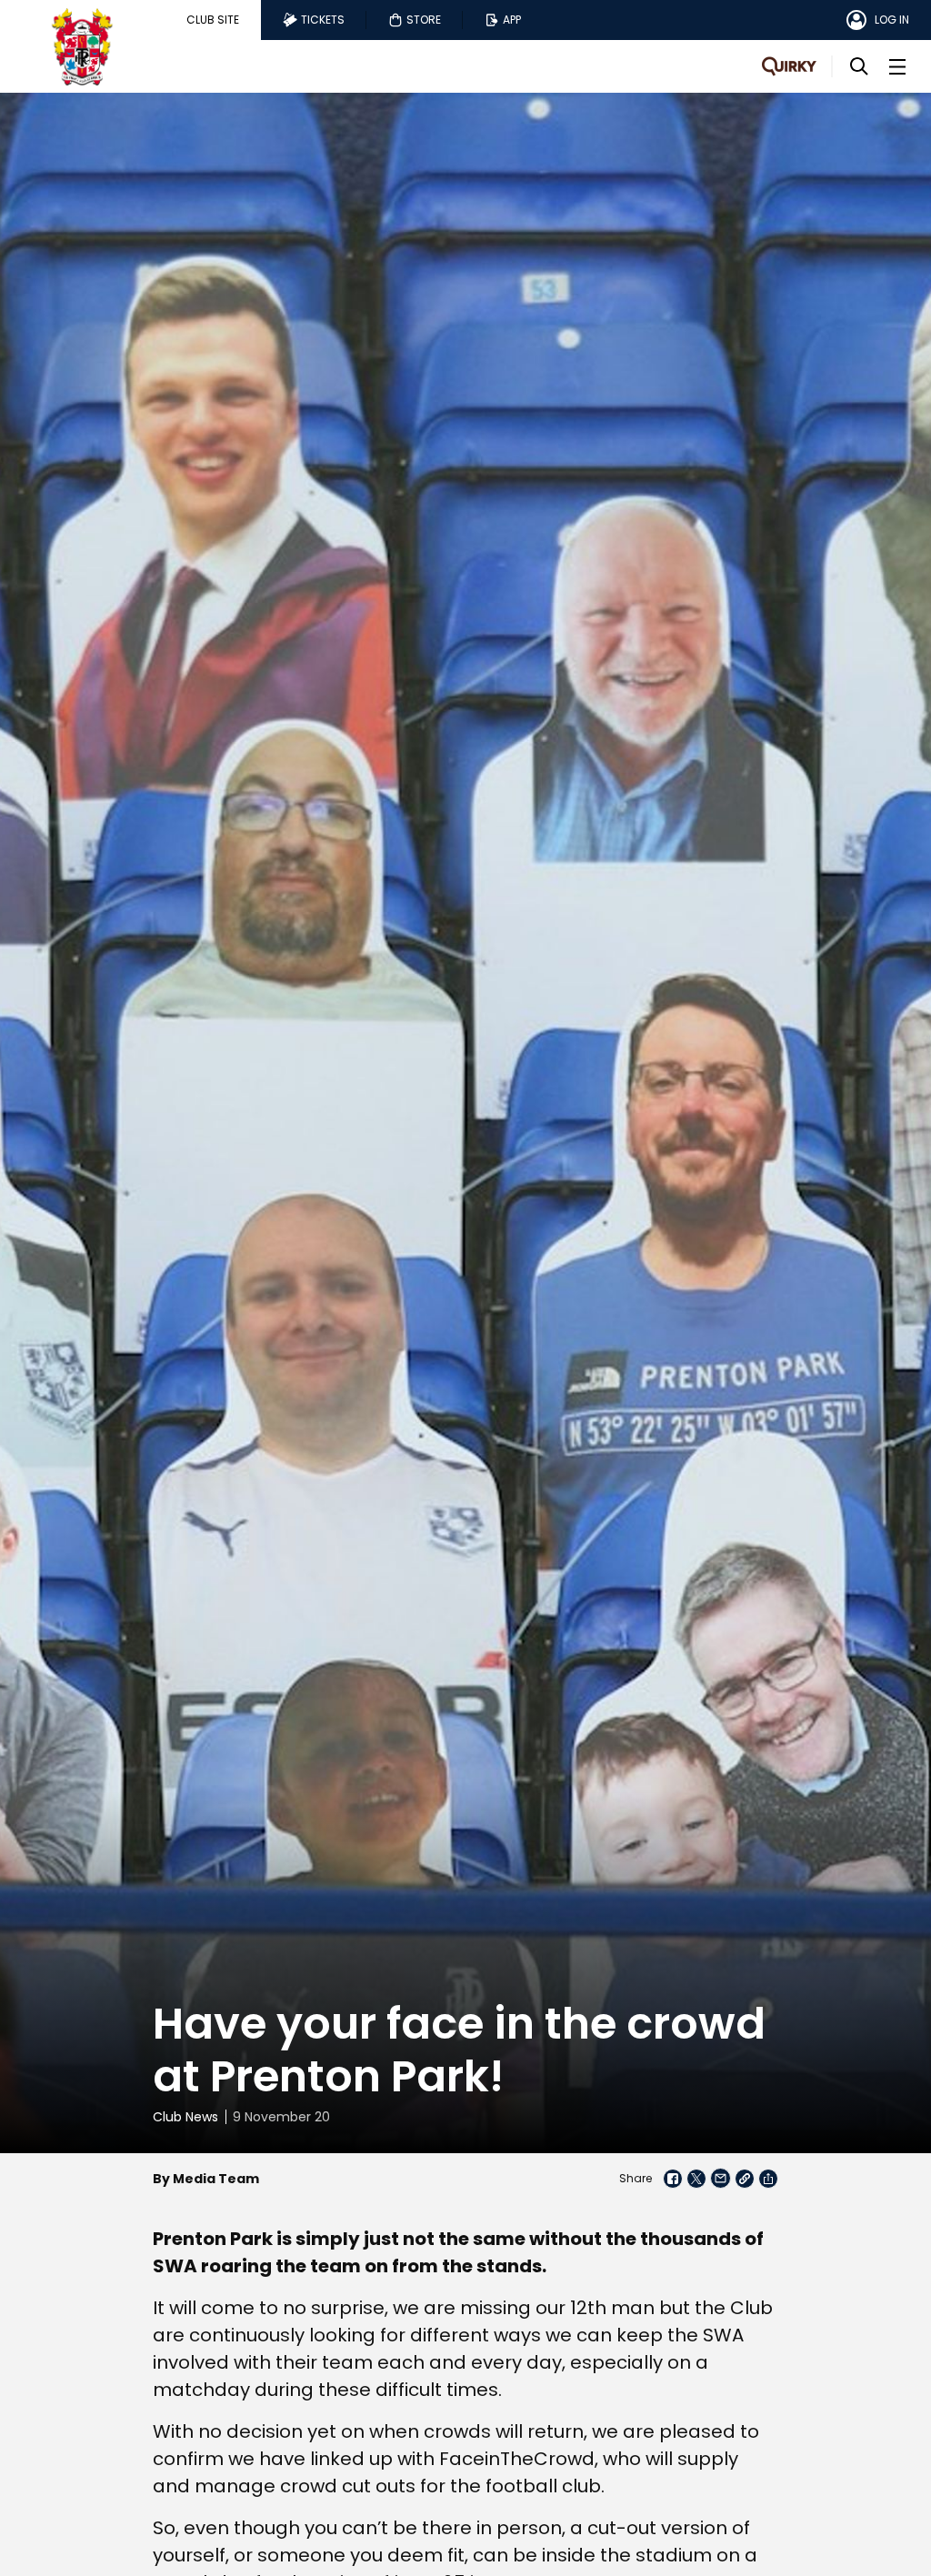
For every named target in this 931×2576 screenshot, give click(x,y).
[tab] (213, 20)
